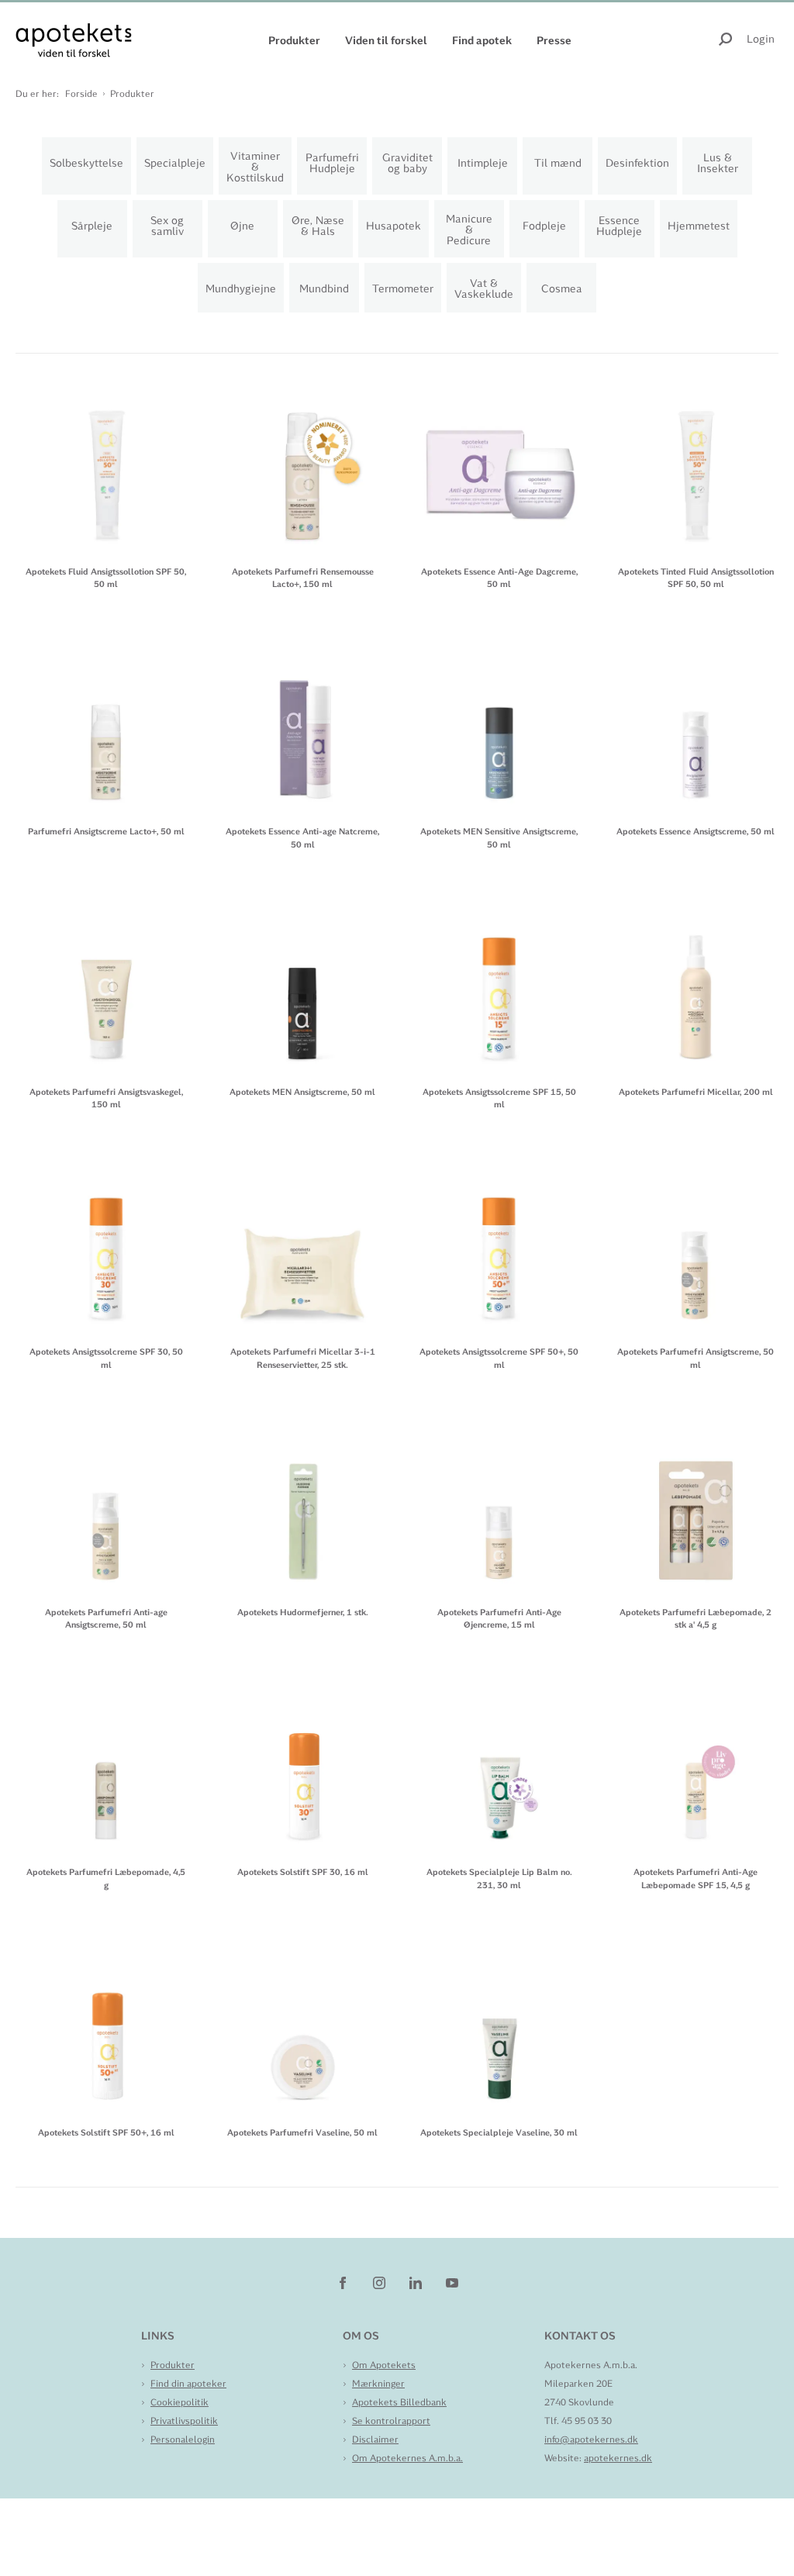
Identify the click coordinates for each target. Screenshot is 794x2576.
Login (761, 39)
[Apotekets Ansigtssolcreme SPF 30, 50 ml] (106, 1243)
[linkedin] (417, 2282)
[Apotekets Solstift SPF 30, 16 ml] (303, 1764)
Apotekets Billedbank (399, 2402)
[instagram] (380, 2282)
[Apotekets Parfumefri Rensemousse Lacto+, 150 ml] (303, 463)
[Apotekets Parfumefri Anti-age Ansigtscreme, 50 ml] (106, 1503)
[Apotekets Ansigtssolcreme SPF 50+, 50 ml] (499, 1243)
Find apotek (482, 40)
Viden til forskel (386, 40)
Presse (554, 40)
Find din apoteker (188, 2384)
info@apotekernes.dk (591, 2440)
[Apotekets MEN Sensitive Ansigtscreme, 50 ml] (499, 723)
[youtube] (452, 2282)
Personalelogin (183, 2440)
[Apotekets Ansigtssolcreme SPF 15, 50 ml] (499, 983)
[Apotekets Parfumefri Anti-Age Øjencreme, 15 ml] (499, 1503)
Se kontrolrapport (391, 2421)
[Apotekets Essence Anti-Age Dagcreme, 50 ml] (499, 463)
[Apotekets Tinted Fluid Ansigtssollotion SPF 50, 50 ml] (696, 463)
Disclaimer (375, 2440)
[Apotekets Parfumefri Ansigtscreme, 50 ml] (696, 1243)
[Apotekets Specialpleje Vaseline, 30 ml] (499, 2024)
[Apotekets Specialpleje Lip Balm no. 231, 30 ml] (499, 1764)
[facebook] (344, 2282)
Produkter (294, 40)
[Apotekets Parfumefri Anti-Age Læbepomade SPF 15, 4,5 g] (696, 1764)
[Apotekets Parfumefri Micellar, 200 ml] (696, 983)
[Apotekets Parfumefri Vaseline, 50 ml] (303, 2024)
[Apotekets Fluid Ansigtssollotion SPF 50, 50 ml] (106, 463)
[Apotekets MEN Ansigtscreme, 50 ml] (303, 983)
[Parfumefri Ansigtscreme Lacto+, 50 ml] (106, 723)
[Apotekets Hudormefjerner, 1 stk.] (303, 1503)
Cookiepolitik (180, 2402)
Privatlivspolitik (184, 2421)
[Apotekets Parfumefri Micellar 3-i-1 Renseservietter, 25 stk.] (303, 1243)
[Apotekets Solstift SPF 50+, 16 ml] (106, 2024)
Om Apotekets (384, 2365)
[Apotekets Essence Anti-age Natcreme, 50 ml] (303, 723)
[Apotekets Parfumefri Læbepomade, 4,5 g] (106, 1764)
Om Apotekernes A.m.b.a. (407, 2458)
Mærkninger (378, 2384)
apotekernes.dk (618, 2458)
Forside (81, 94)
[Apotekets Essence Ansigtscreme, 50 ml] (696, 723)
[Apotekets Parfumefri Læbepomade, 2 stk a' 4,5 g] (696, 1503)
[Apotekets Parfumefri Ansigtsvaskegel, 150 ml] (106, 983)
